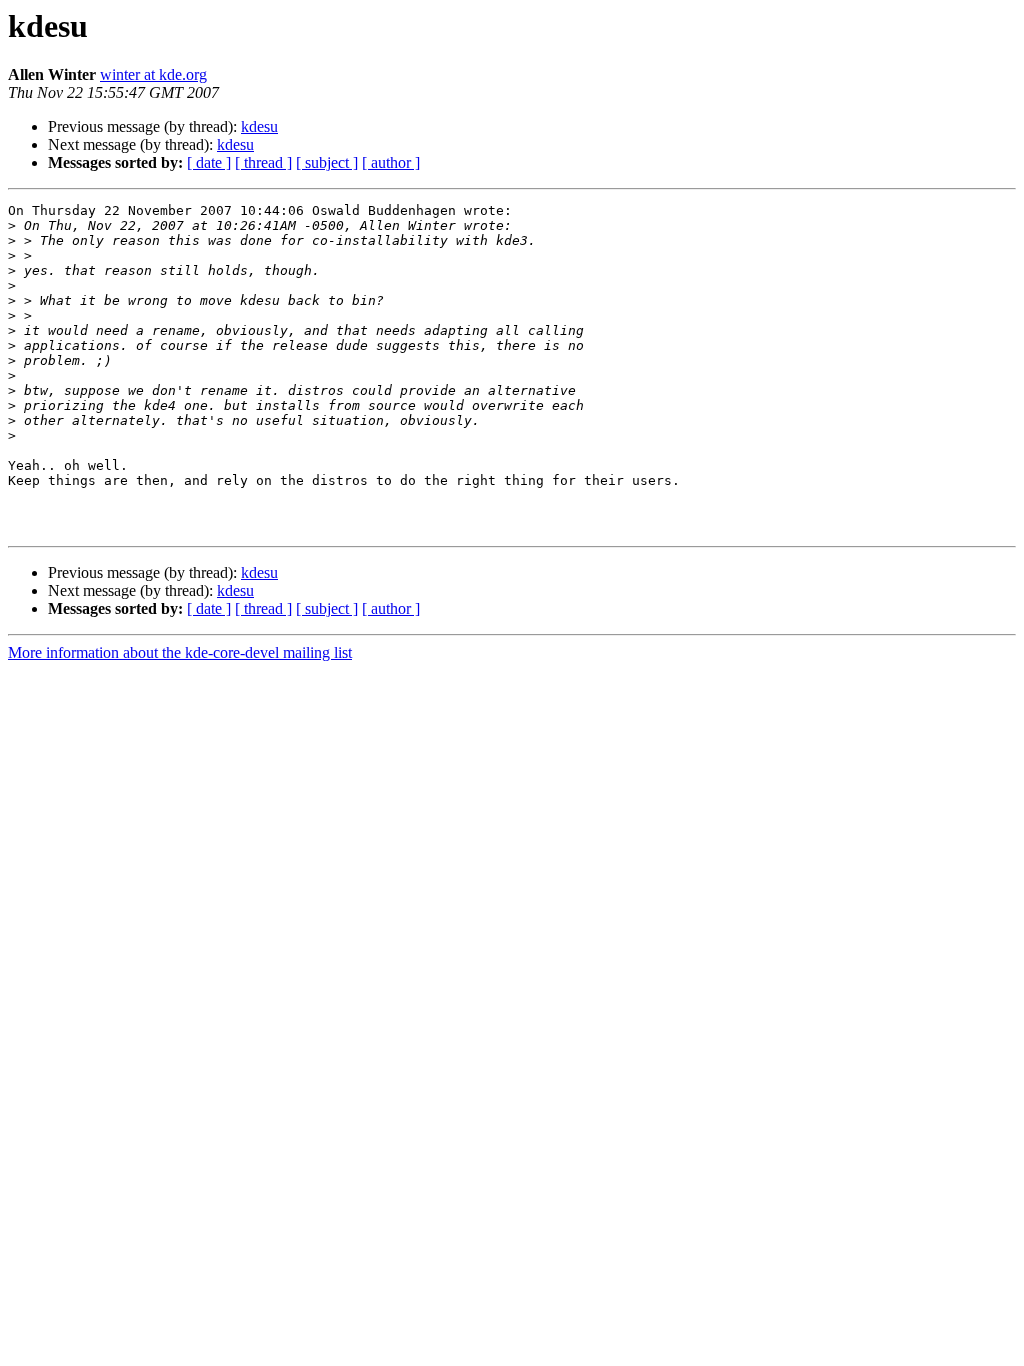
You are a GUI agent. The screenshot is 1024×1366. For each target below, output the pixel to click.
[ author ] (391, 162)
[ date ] (209, 162)
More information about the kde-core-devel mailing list (180, 652)
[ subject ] (327, 162)
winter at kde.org (153, 74)
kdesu (259, 126)
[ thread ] (263, 162)
